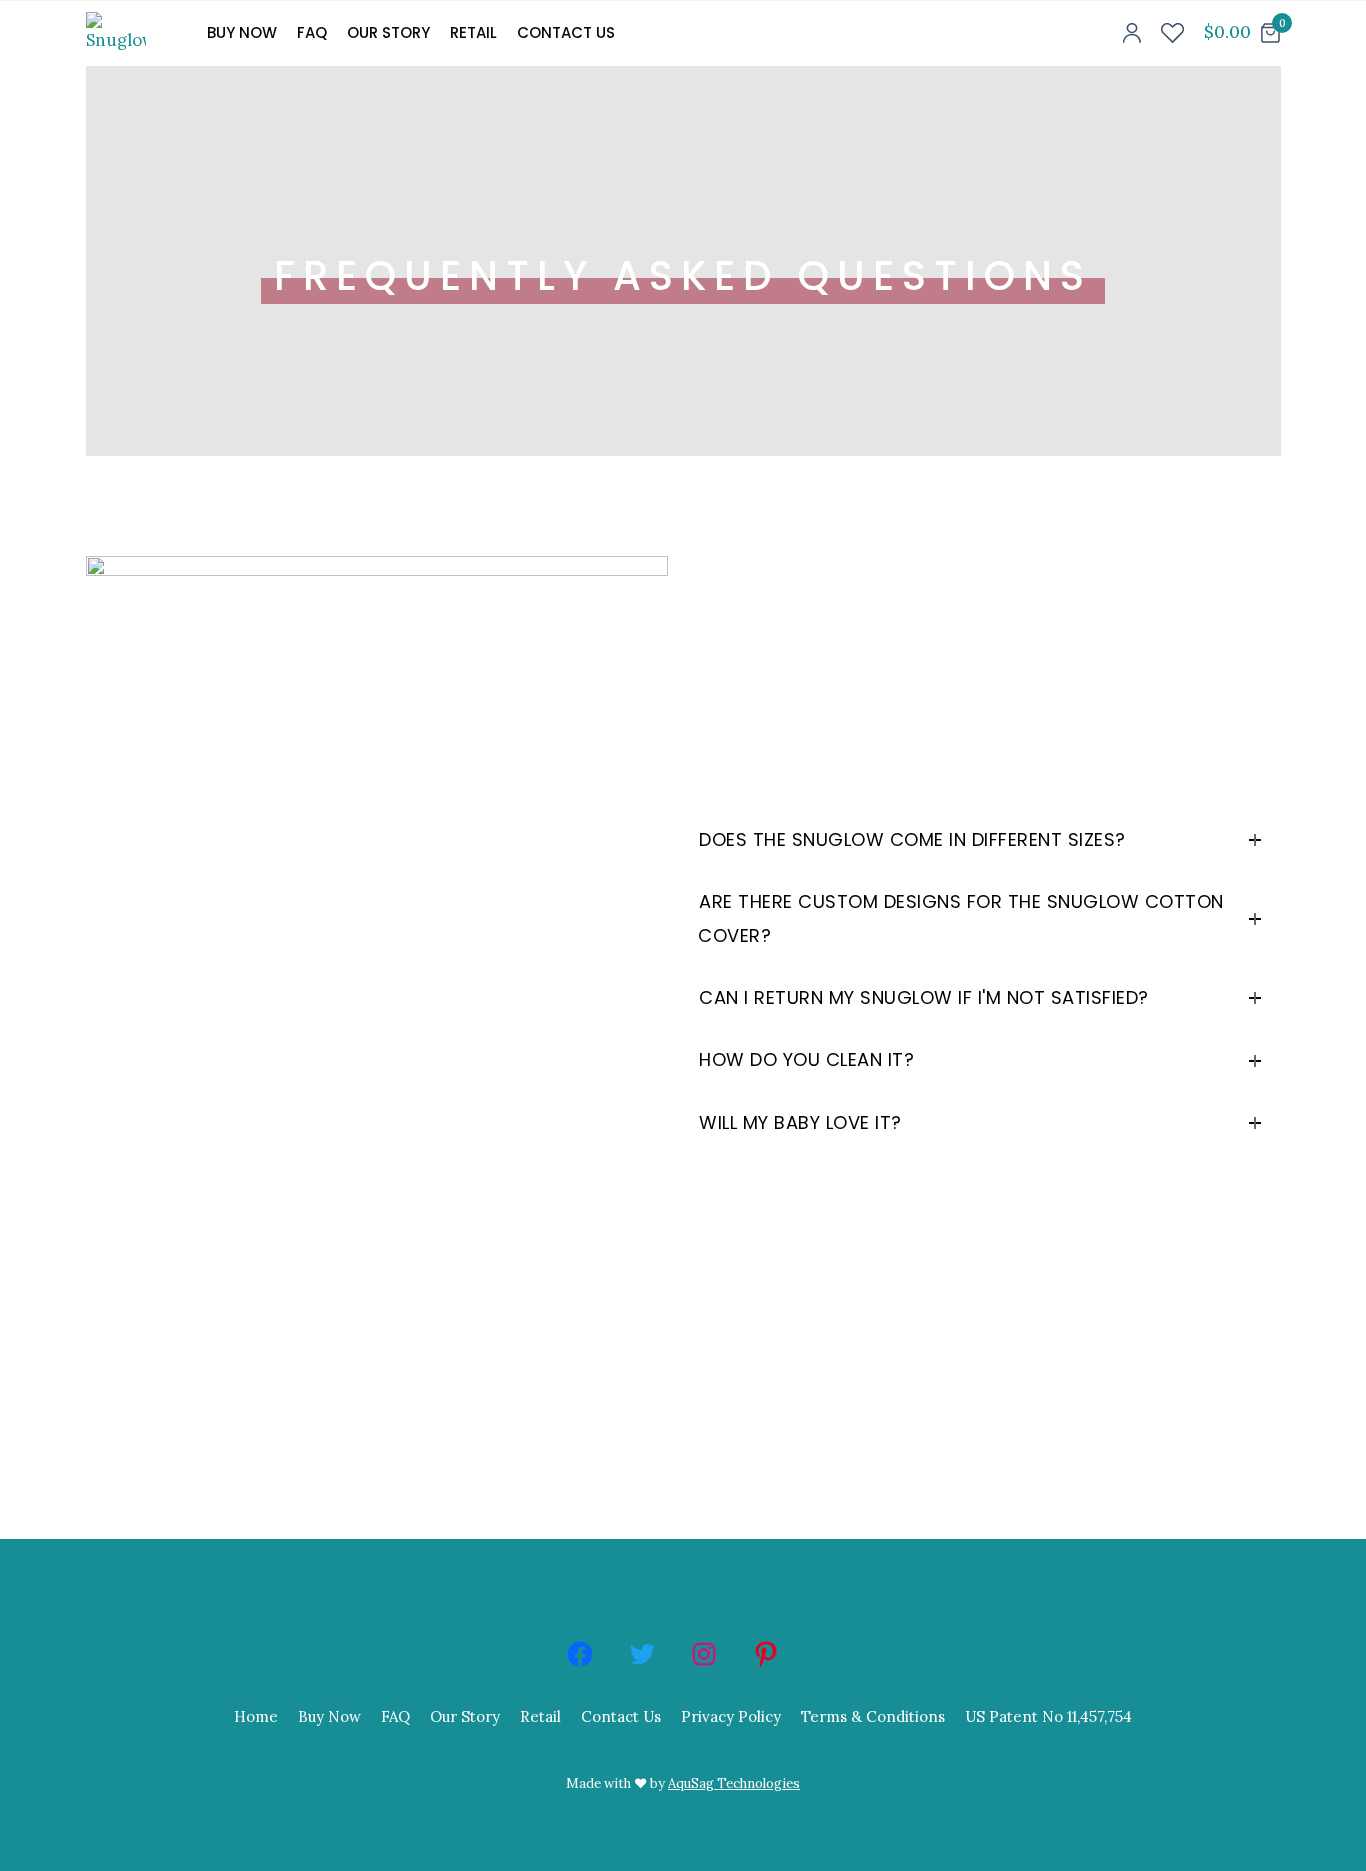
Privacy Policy (731, 1716)
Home (256, 1716)
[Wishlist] (1172, 33)
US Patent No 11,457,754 (1048, 1716)
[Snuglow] (129, 33)
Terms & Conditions (873, 1716)
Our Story (388, 32)
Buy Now (242, 32)
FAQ (312, 32)
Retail (473, 32)
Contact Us (566, 32)
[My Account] (1132, 33)
